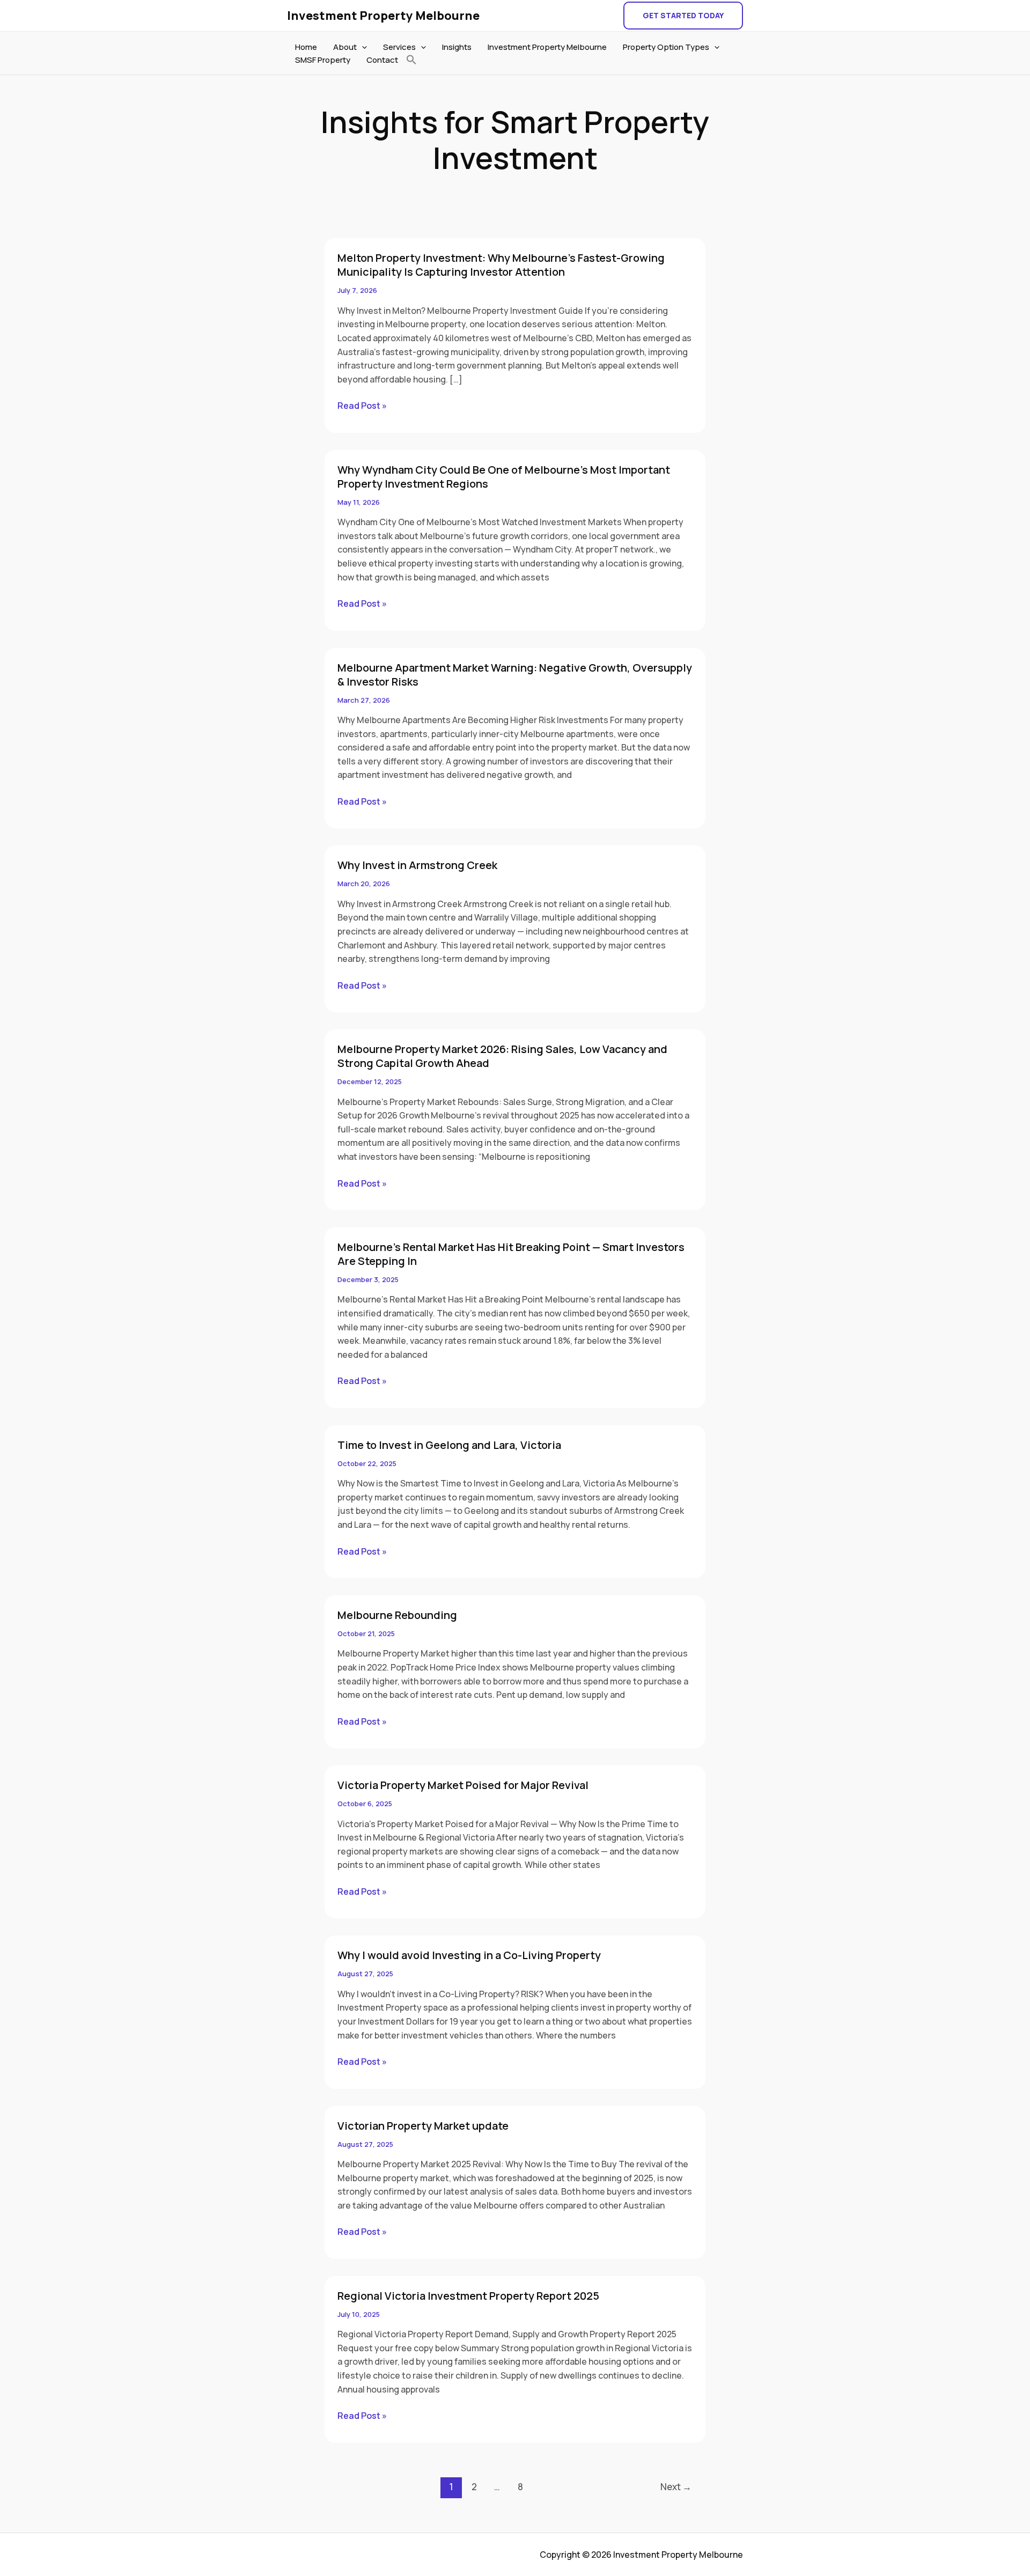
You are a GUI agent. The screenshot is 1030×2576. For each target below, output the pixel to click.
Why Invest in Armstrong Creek (417, 865)
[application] (362, 47)
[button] (683, 16)
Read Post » (362, 405)
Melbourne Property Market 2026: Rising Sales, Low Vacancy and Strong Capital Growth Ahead (502, 1056)
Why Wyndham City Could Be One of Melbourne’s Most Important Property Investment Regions (504, 477)
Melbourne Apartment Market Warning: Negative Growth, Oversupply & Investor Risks (515, 675)
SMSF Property (323, 60)
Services (399, 47)
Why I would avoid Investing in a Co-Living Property (469, 1955)
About (345, 47)
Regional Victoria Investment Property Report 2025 (468, 2296)
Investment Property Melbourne (383, 16)
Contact (382, 60)
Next (676, 2487)
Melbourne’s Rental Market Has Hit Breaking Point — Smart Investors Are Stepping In (511, 1254)
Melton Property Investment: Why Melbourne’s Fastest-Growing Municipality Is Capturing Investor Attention (501, 265)
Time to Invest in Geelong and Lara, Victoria (449, 1445)
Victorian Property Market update (423, 2126)
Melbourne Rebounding (397, 1615)
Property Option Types (666, 47)
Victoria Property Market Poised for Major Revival (463, 1785)
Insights (457, 47)
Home (306, 47)
